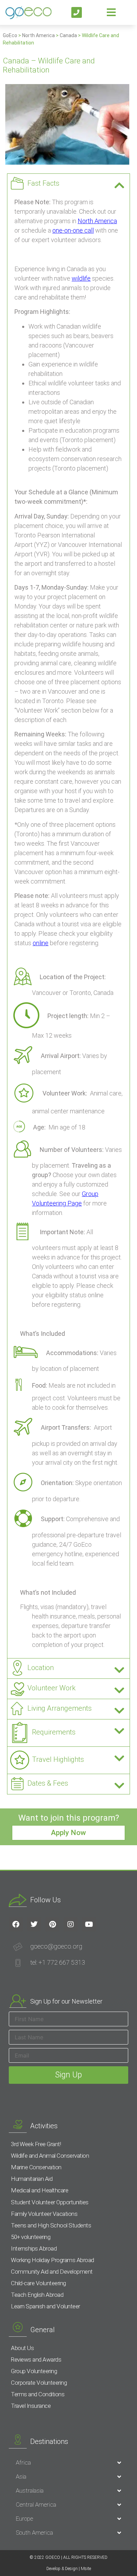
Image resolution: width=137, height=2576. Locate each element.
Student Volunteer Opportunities (50, 2202)
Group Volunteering (34, 2371)
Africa (23, 2462)
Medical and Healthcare (40, 2190)
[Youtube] (89, 1924)
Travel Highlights (58, 1759)
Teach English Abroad (37, 2295)
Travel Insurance (31, 2406)
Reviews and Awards (36, 2359)
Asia (21, 2477)
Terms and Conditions (38, 2394)
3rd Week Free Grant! (36, 2144)
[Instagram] (71, 1924)
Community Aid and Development (52, 2272)
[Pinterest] (52, 1924)
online (41, 943)
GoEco (10, 35)
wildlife (81, 278)
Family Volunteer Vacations (44, 2214)
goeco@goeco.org (56, 1946)
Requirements (54, 1732)
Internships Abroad (34, 2248)
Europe (24, 2519)
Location (41, 1668)
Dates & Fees (48, 1783)
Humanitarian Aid (32, 2179)
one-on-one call (73, 230)
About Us (22, 2348)
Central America (36, 2505)
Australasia (30, 2491)
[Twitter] (34, 1924)
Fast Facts (43, 183)
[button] (68, 184)
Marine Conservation (36, 2167)
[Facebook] (16, 1924)
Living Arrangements (60, 1708)
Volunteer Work (51, 1688)
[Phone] (77, 12)
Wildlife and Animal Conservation (50, 2156)
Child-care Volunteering (38, 2283)
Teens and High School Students (51, 2225)
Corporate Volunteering (39, 2383)
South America (34, 2533)
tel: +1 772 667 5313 (58, 1962)
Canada (68, 35)
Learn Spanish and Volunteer (45, 2306)
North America (38, 35)
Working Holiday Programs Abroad (53, 2260)
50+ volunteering (31, 2237)
